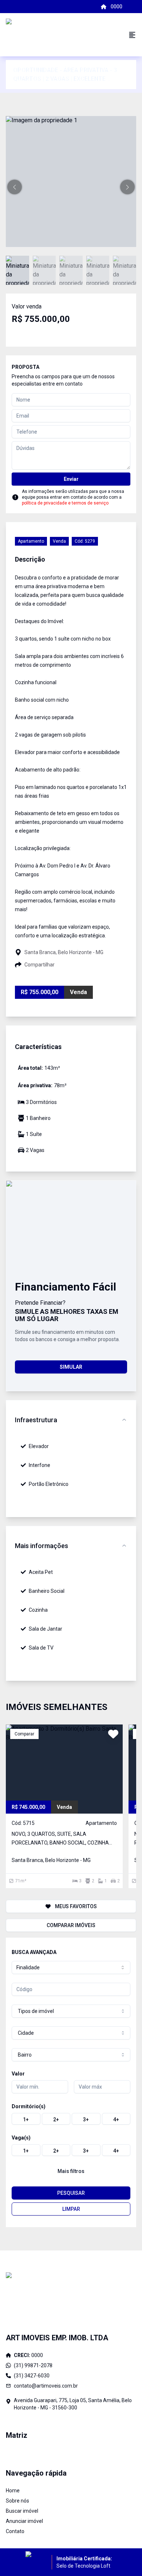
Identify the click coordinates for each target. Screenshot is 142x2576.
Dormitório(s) (29, 2106)
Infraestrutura (36, 1420)
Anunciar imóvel (24, 2521)
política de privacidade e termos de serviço (65, 503)
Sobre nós (17, 2501)
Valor (18, 2074)
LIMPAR (71, 2209)
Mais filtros (71, 2171)
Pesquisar (71, 2193)
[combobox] (71, 1967)
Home (13, 2491)
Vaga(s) (21, 2138)
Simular (71, 1367)
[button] (15, 187)
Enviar (71, 479)
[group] (71, 2119)
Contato (15, 2531)
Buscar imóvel (22, 2511)
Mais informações (42, 1546)
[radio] (26, 2119)
